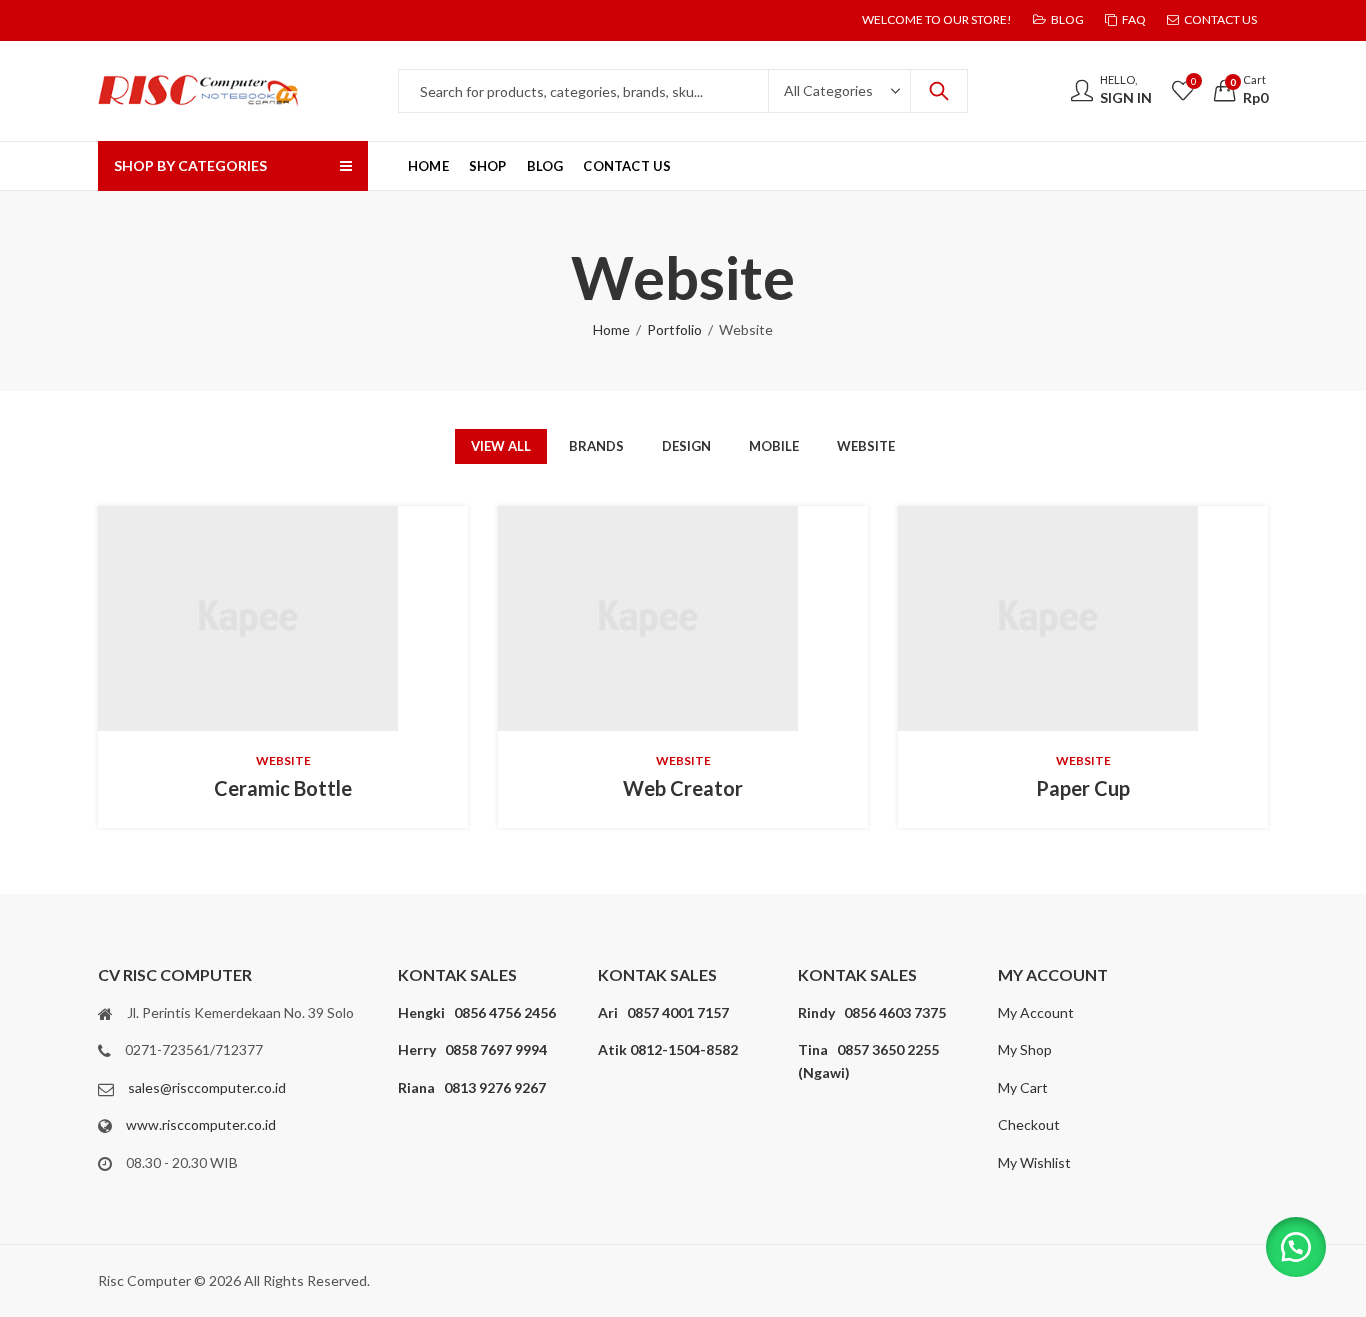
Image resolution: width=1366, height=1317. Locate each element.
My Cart (1023, 1087)
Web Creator (683, 788)
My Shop (1025, 1049)
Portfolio (674, 329)
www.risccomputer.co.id (201, 1124)
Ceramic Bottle (283, 788)
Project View (252, 619)
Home (611, 329)
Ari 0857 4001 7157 (663, 1012)
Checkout (1029, 1124)
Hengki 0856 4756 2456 (477, 1012)
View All (501, 446)
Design (686, 446)
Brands (596, 446)
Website (866, 446)
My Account (1036, 1012)
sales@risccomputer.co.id (207, 1087)
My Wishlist (1034, 1162)
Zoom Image (314, 619)
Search (939, 91)
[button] (1296, 1247)
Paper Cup (1083, 788)
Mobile (774, 446)
